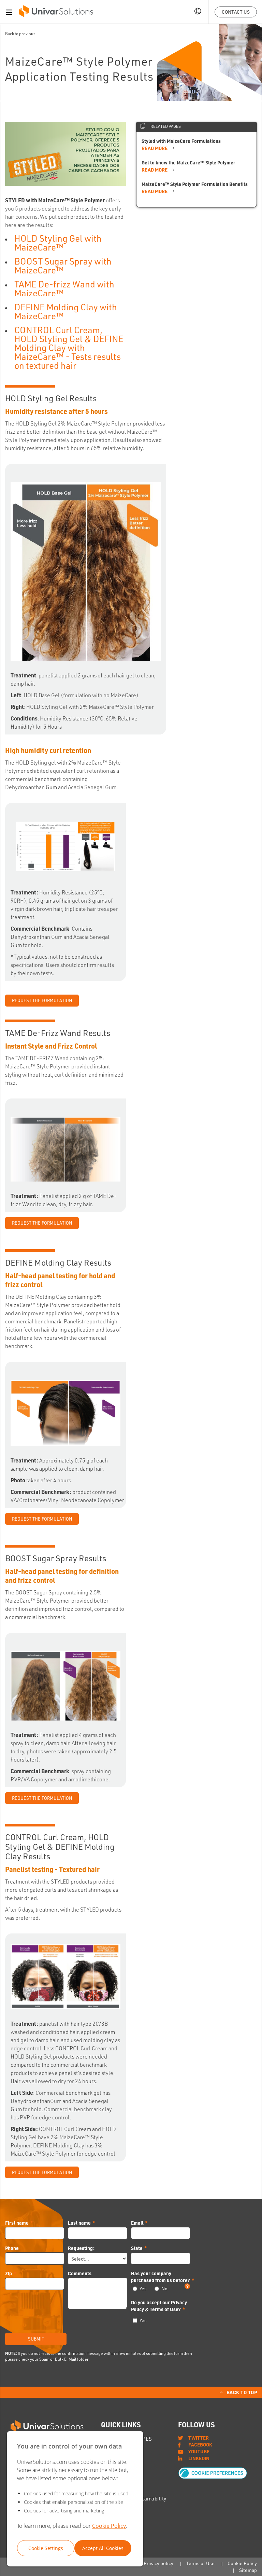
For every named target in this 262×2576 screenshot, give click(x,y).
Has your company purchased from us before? (161, 2277)
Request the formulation (42, 2172)
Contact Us (236, 12)
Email (137, 2223)
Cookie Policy (109, 2526)
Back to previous (20, 34)
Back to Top (242, 2392)
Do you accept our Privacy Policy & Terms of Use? (159, 2306)
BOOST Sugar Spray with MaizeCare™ (63, 266)
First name (17, 2223)
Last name (79, 2223)
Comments (80, 2273)
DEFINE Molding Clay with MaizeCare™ (66, 311)
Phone (12, 2248)
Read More (155, 148)
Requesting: (81, 2248)
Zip (9, 2273)
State (137, 2248)
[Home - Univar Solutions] (56, 13)
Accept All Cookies (103, 2548)
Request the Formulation (42, 1000)
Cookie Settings (46, 2548)
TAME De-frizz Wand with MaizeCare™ (64, 288)
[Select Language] (198, 12)
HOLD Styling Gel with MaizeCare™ (58, 243)
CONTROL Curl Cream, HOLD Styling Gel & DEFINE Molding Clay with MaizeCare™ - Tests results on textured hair (69, 348)
